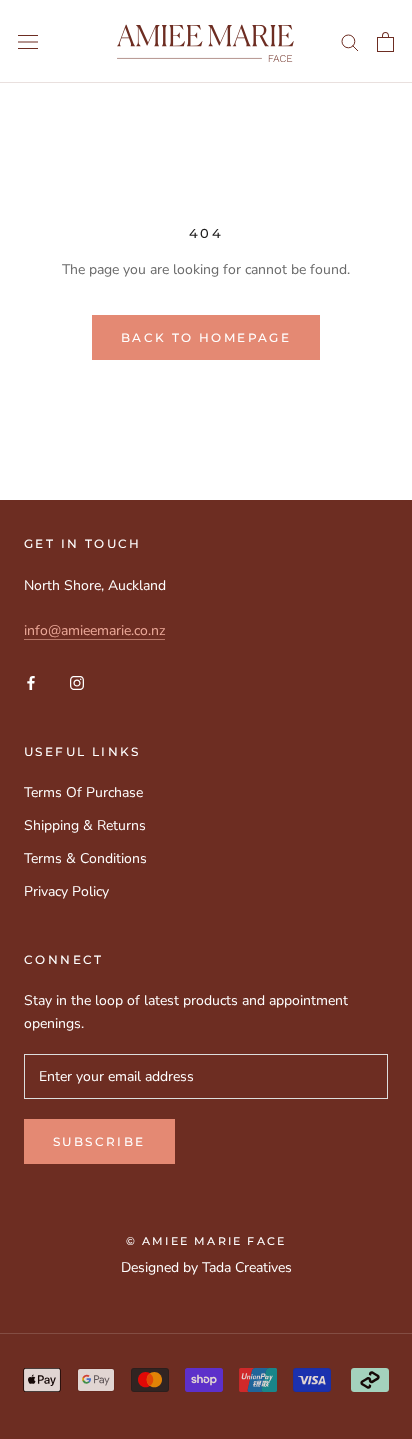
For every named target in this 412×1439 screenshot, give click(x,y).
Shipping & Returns (85, 825)
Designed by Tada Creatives (206, 1267)
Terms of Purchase (83, 792)
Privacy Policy (66, 891)
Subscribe (99, 1141)
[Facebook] (31, 682)
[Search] (350, 41)
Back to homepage (206, 337)
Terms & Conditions (85, 858)
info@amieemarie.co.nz (94, 630)
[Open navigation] (28, 41)
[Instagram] (77, 682)
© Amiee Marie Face (206, 1241)
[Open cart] (385, 42)
